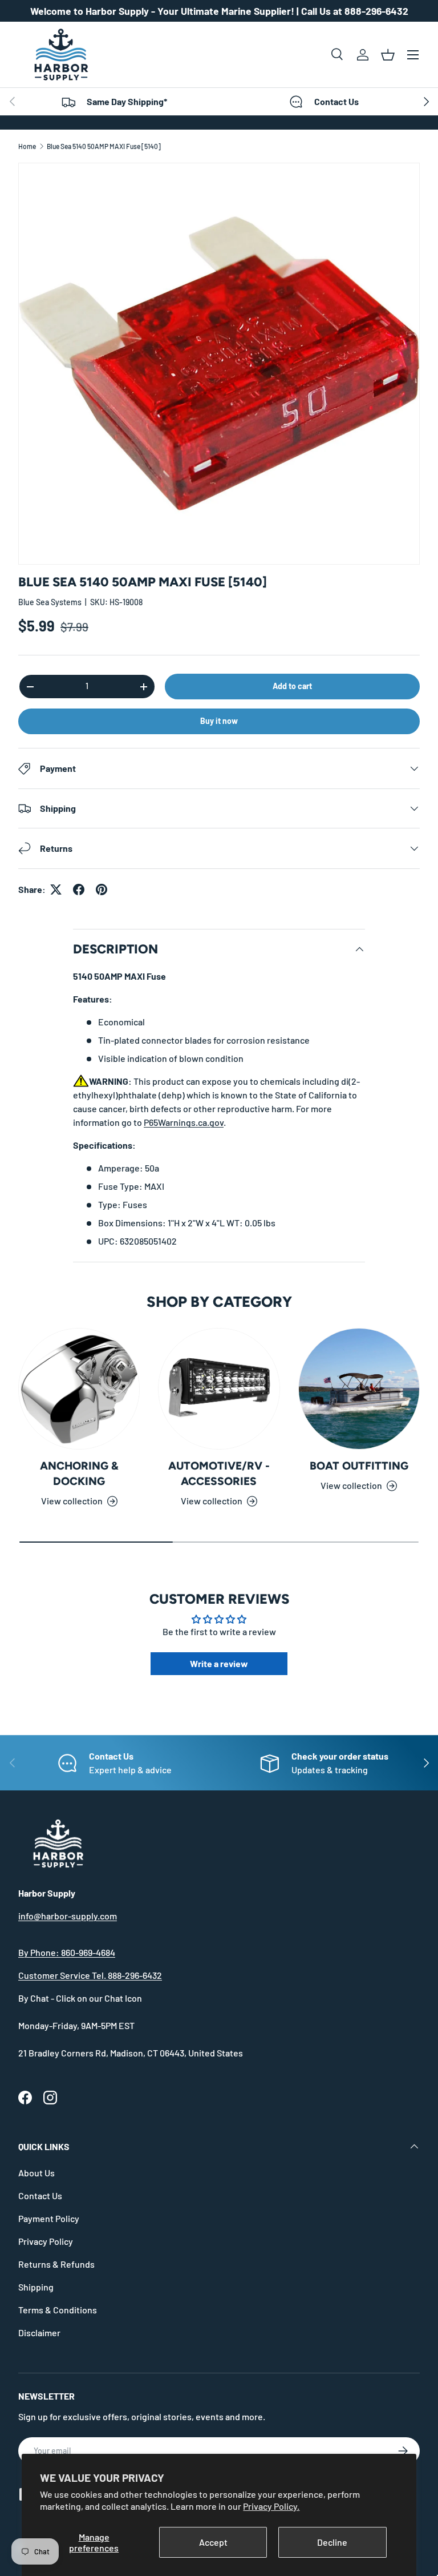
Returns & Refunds (56, 2264)
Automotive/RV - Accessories (219, 1474)
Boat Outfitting (359, 1466)
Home (27, 146)
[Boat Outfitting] (359, 1389)
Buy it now (219, 721)
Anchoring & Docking (79, 1474)
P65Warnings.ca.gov (184, 1122)
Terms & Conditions (58, 2310)
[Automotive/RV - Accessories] (219, 1389)
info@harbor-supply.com (68, 1916)
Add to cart (292, 686)
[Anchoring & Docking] (79, 1389)
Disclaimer (39, 2333)
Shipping (36, 2287)
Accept (213, 2542)
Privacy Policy (46, 2241)
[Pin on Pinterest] (102, 889)
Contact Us (40, 2195)
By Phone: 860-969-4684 (67, 1952)
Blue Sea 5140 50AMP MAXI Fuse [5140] (104, 146)
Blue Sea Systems (50, 602)
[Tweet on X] (56, 889)
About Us (36, 2173)
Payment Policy (49, 2218)
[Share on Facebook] (79, 889)
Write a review (219, 1663)
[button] (388, 55)
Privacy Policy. (271, 2506)
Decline (332, 2542)
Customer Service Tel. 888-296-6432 (90, 1975)
